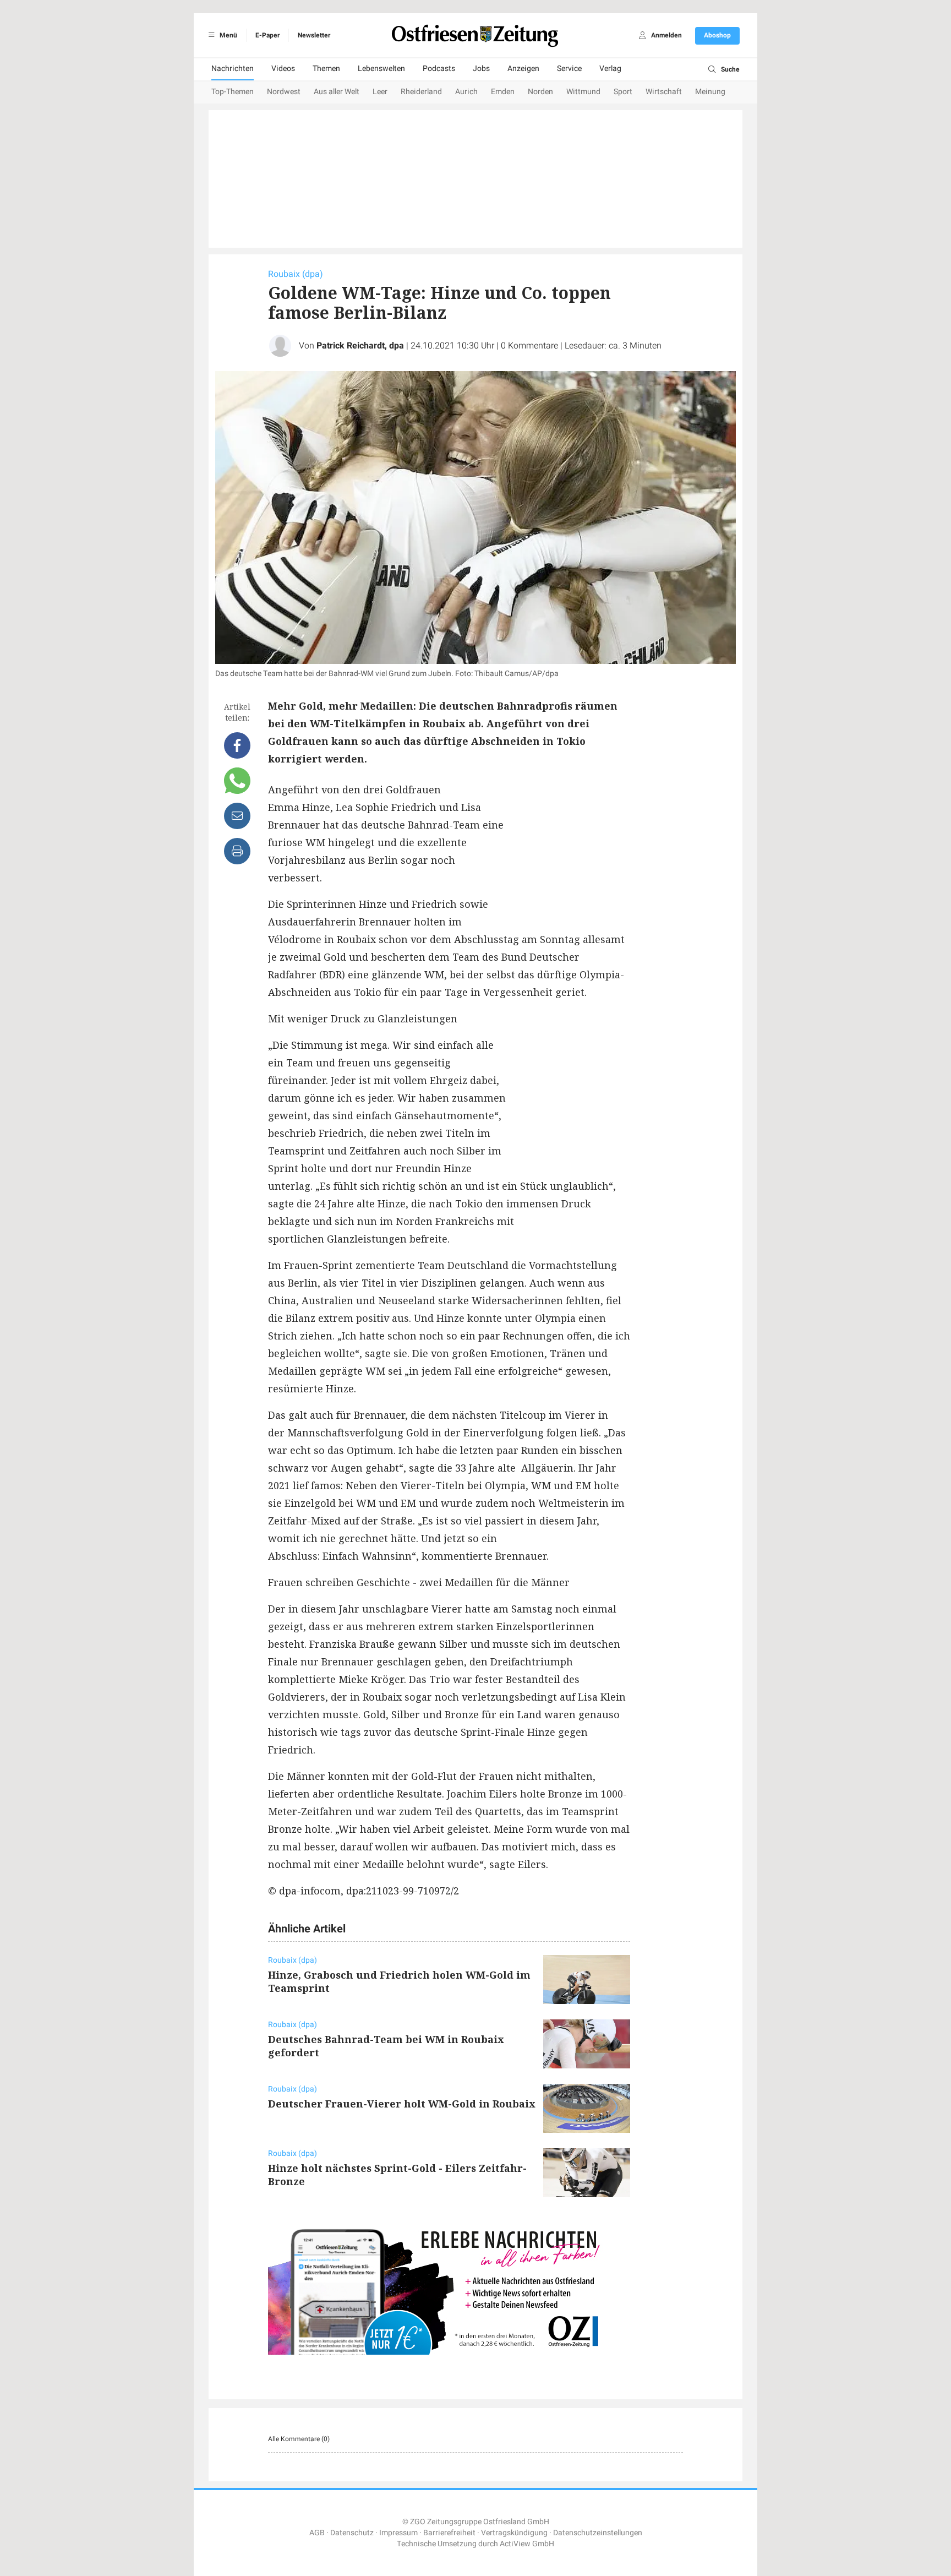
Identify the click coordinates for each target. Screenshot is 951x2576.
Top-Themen (233, 92)
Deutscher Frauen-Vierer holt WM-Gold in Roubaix (402, 2104)
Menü (228, 35)
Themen (326, 69)
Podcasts (439, 69)
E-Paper (267, 35)
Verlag (610, 69)
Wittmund (583, 92)
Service (569, 69)
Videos (283, 69)
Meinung (710, 92)
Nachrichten (233, 69)
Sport (623, 92)
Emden (503, 92)
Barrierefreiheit (449, 2533)
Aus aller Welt (337, 92)
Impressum (398, 2533)
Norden (540, 92)
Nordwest (284, 92)
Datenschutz (352, 2533)
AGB (317, 2533)
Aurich (466, 92)
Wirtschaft (664, 92)
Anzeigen (523, 69)
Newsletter (314, 35)
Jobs (481, 69)
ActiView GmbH (527, 2544)
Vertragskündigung (514, 2533)
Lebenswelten (381, 69)
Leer (380, 92)
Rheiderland (421, 92)
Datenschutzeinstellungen (598, 2533)
